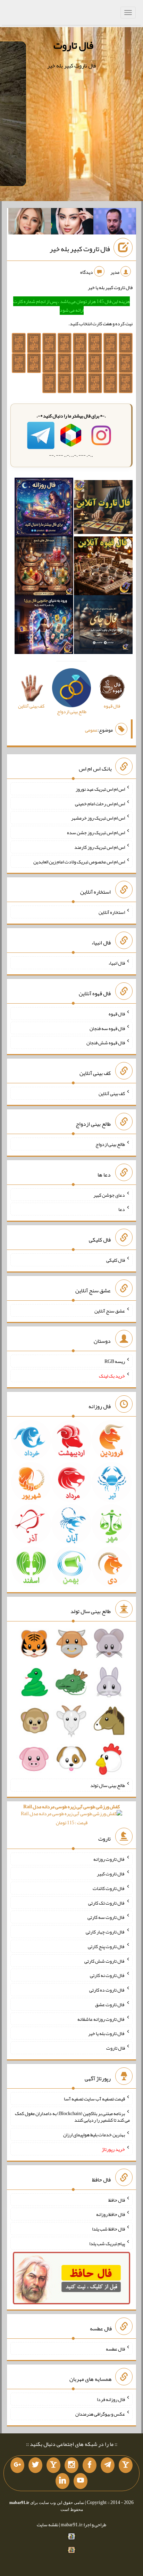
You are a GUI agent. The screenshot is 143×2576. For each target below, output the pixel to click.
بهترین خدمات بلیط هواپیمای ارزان (94, 2135)
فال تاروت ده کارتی (107, 1990)
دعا (122, 1209)
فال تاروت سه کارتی (106, 1917)
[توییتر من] (35, 2465)
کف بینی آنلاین (112, 1093)
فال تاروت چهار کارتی (105, 1932)
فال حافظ (117, 2200)
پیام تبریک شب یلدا (107, 2243)
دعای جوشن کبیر (109, 1195)
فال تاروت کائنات (109, 1888)
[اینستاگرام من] (71, 2465)
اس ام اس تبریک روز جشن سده (96, 832)
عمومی (91, 730)
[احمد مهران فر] (115, 223)
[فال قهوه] (103, 567)
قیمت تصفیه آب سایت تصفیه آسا (94, 2099)
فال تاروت (73, 45)
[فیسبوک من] (90, 2465)
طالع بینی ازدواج (110, 1144)
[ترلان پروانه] (72, 223)
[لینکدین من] (62, 2481)
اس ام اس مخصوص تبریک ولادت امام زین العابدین (79, 861)
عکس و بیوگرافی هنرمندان (100, 2414)
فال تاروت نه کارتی (107, 1975)
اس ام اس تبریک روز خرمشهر (98, 818)
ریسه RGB (115, 1361)
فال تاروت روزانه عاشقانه (101, 2019)
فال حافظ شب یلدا (108, 2229)
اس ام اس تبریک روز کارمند (100, 847)
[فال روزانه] (44, 509)
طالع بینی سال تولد (108, 1785)
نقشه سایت (48, 2525)
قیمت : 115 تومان (71, 1815)
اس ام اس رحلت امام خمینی (100, 803)
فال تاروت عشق (110, 2004)
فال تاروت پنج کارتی (106, 1946)
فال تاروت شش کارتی (105, 1961)
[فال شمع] (44, 567)
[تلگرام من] (108, 2465)
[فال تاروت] (103, 509)
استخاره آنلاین (112, 912)
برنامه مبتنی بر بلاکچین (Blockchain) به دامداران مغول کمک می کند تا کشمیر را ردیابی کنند (72, 2116)
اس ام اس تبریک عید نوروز (100, 789)
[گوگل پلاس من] (17, 2465)
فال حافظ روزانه (111, 2214)
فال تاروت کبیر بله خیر (80, 249)
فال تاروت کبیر (111, 1874)
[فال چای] (103, 626)
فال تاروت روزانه (109, 1859)
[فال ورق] (44, 626)
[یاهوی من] (126, 2465)
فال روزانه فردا (111, 2399)
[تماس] (53, 2465)
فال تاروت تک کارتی (107, 1903)
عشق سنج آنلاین (110, 1310)
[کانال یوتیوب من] (81, 2481)
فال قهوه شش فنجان (106, 1043)
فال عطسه (115, 2348)
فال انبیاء (117, 963)
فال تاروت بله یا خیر (107, 2033)
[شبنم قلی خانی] (30, 223)
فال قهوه (117, 1014)
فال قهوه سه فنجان (107, 1028)
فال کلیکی (116, 1260)
